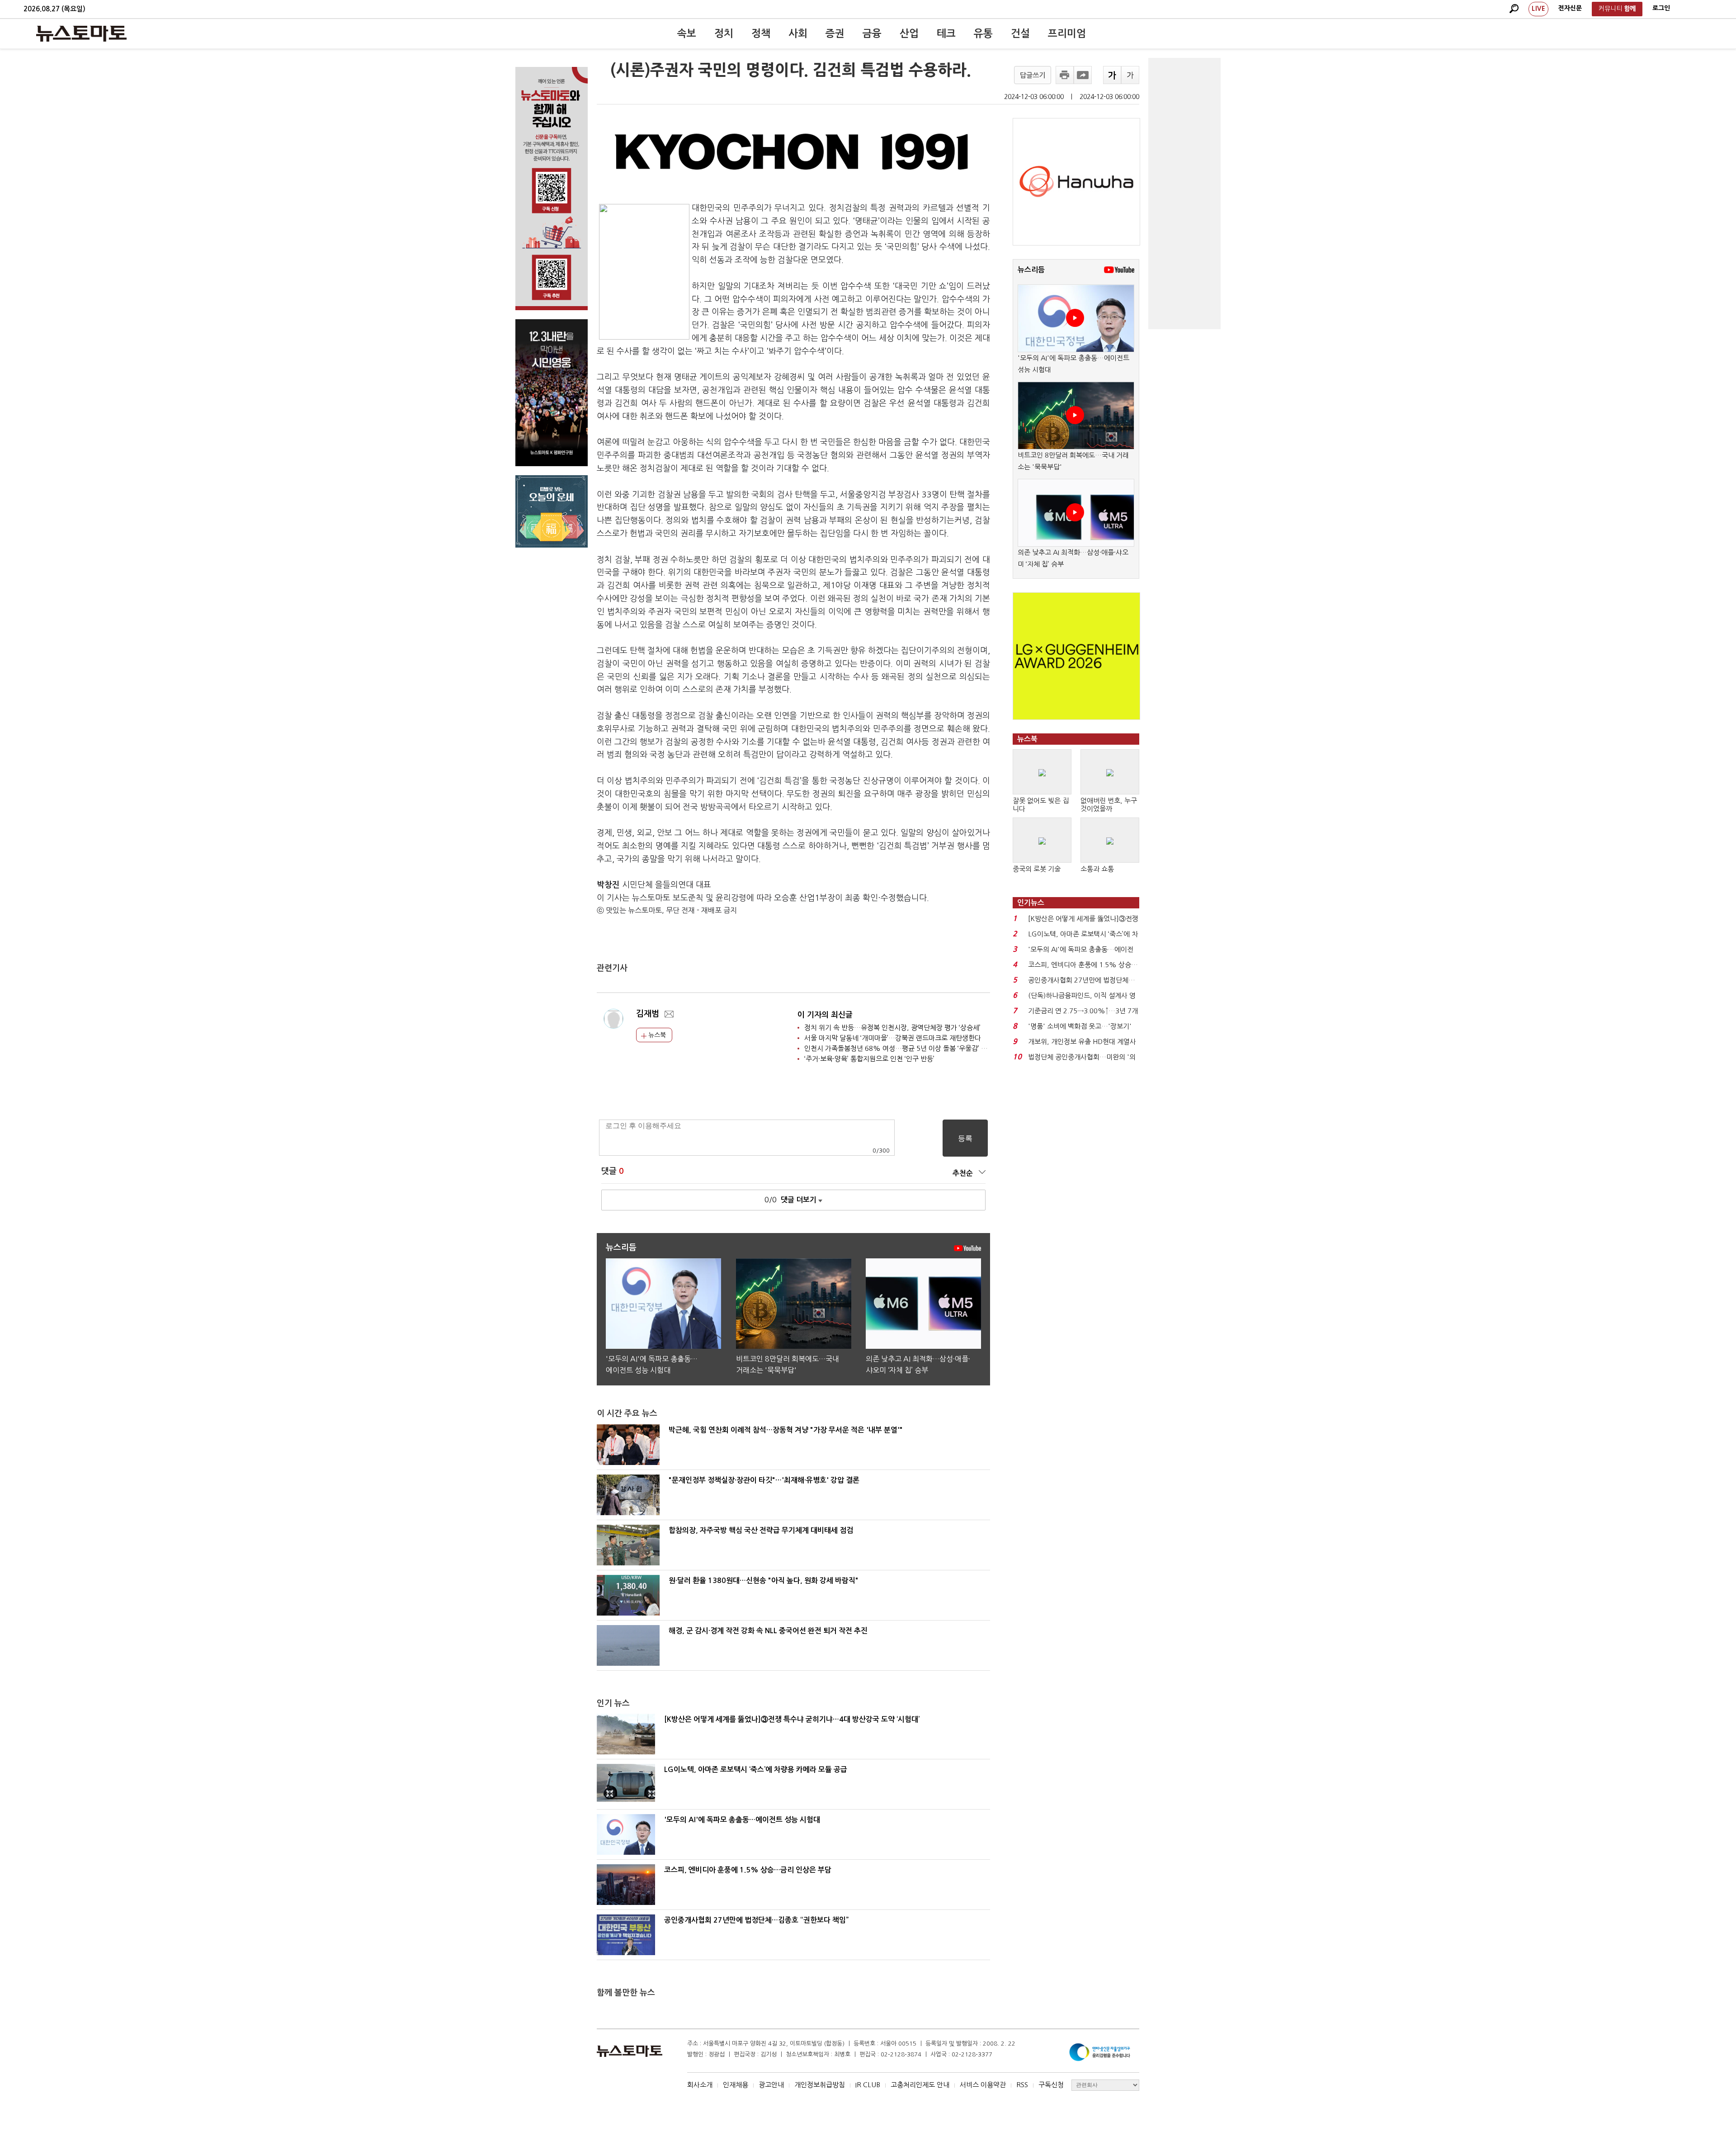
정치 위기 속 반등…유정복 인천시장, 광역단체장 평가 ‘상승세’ (892, 1028)
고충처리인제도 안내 (920, 2085)
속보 (687, 33)
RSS (1022, 2085)
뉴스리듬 (1031, 270)
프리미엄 (1067, 33)
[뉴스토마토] (81, 33)
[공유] (1083, 75)
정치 (724, 33)
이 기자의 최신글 (825, 1015)
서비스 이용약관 (983, 2085)
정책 (761, 33)
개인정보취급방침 (820, 2085)
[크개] (1112, 75)
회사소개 (700, 2085)
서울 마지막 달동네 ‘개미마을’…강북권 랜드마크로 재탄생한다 (893, 1038)
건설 (1020, 33)
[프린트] (1065, 75)
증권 (835, 33)
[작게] (1130, 75)
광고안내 (771, 2085)
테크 (946, 33)
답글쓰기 (1033, 75)
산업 (909, 33)
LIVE (1538, 9)
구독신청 (1051, 2085)
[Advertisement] (1184, 194)
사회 (798, 33)
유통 (983, 33)
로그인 (1661, 8)
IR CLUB (868, 2085)
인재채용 (736, 2085)
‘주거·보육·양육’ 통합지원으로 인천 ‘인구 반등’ (869, 1059)
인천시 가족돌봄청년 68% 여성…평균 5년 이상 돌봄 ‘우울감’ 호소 (899, 1048)
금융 (872, 33)
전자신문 (1570, 8)
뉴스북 (656, 1035)
